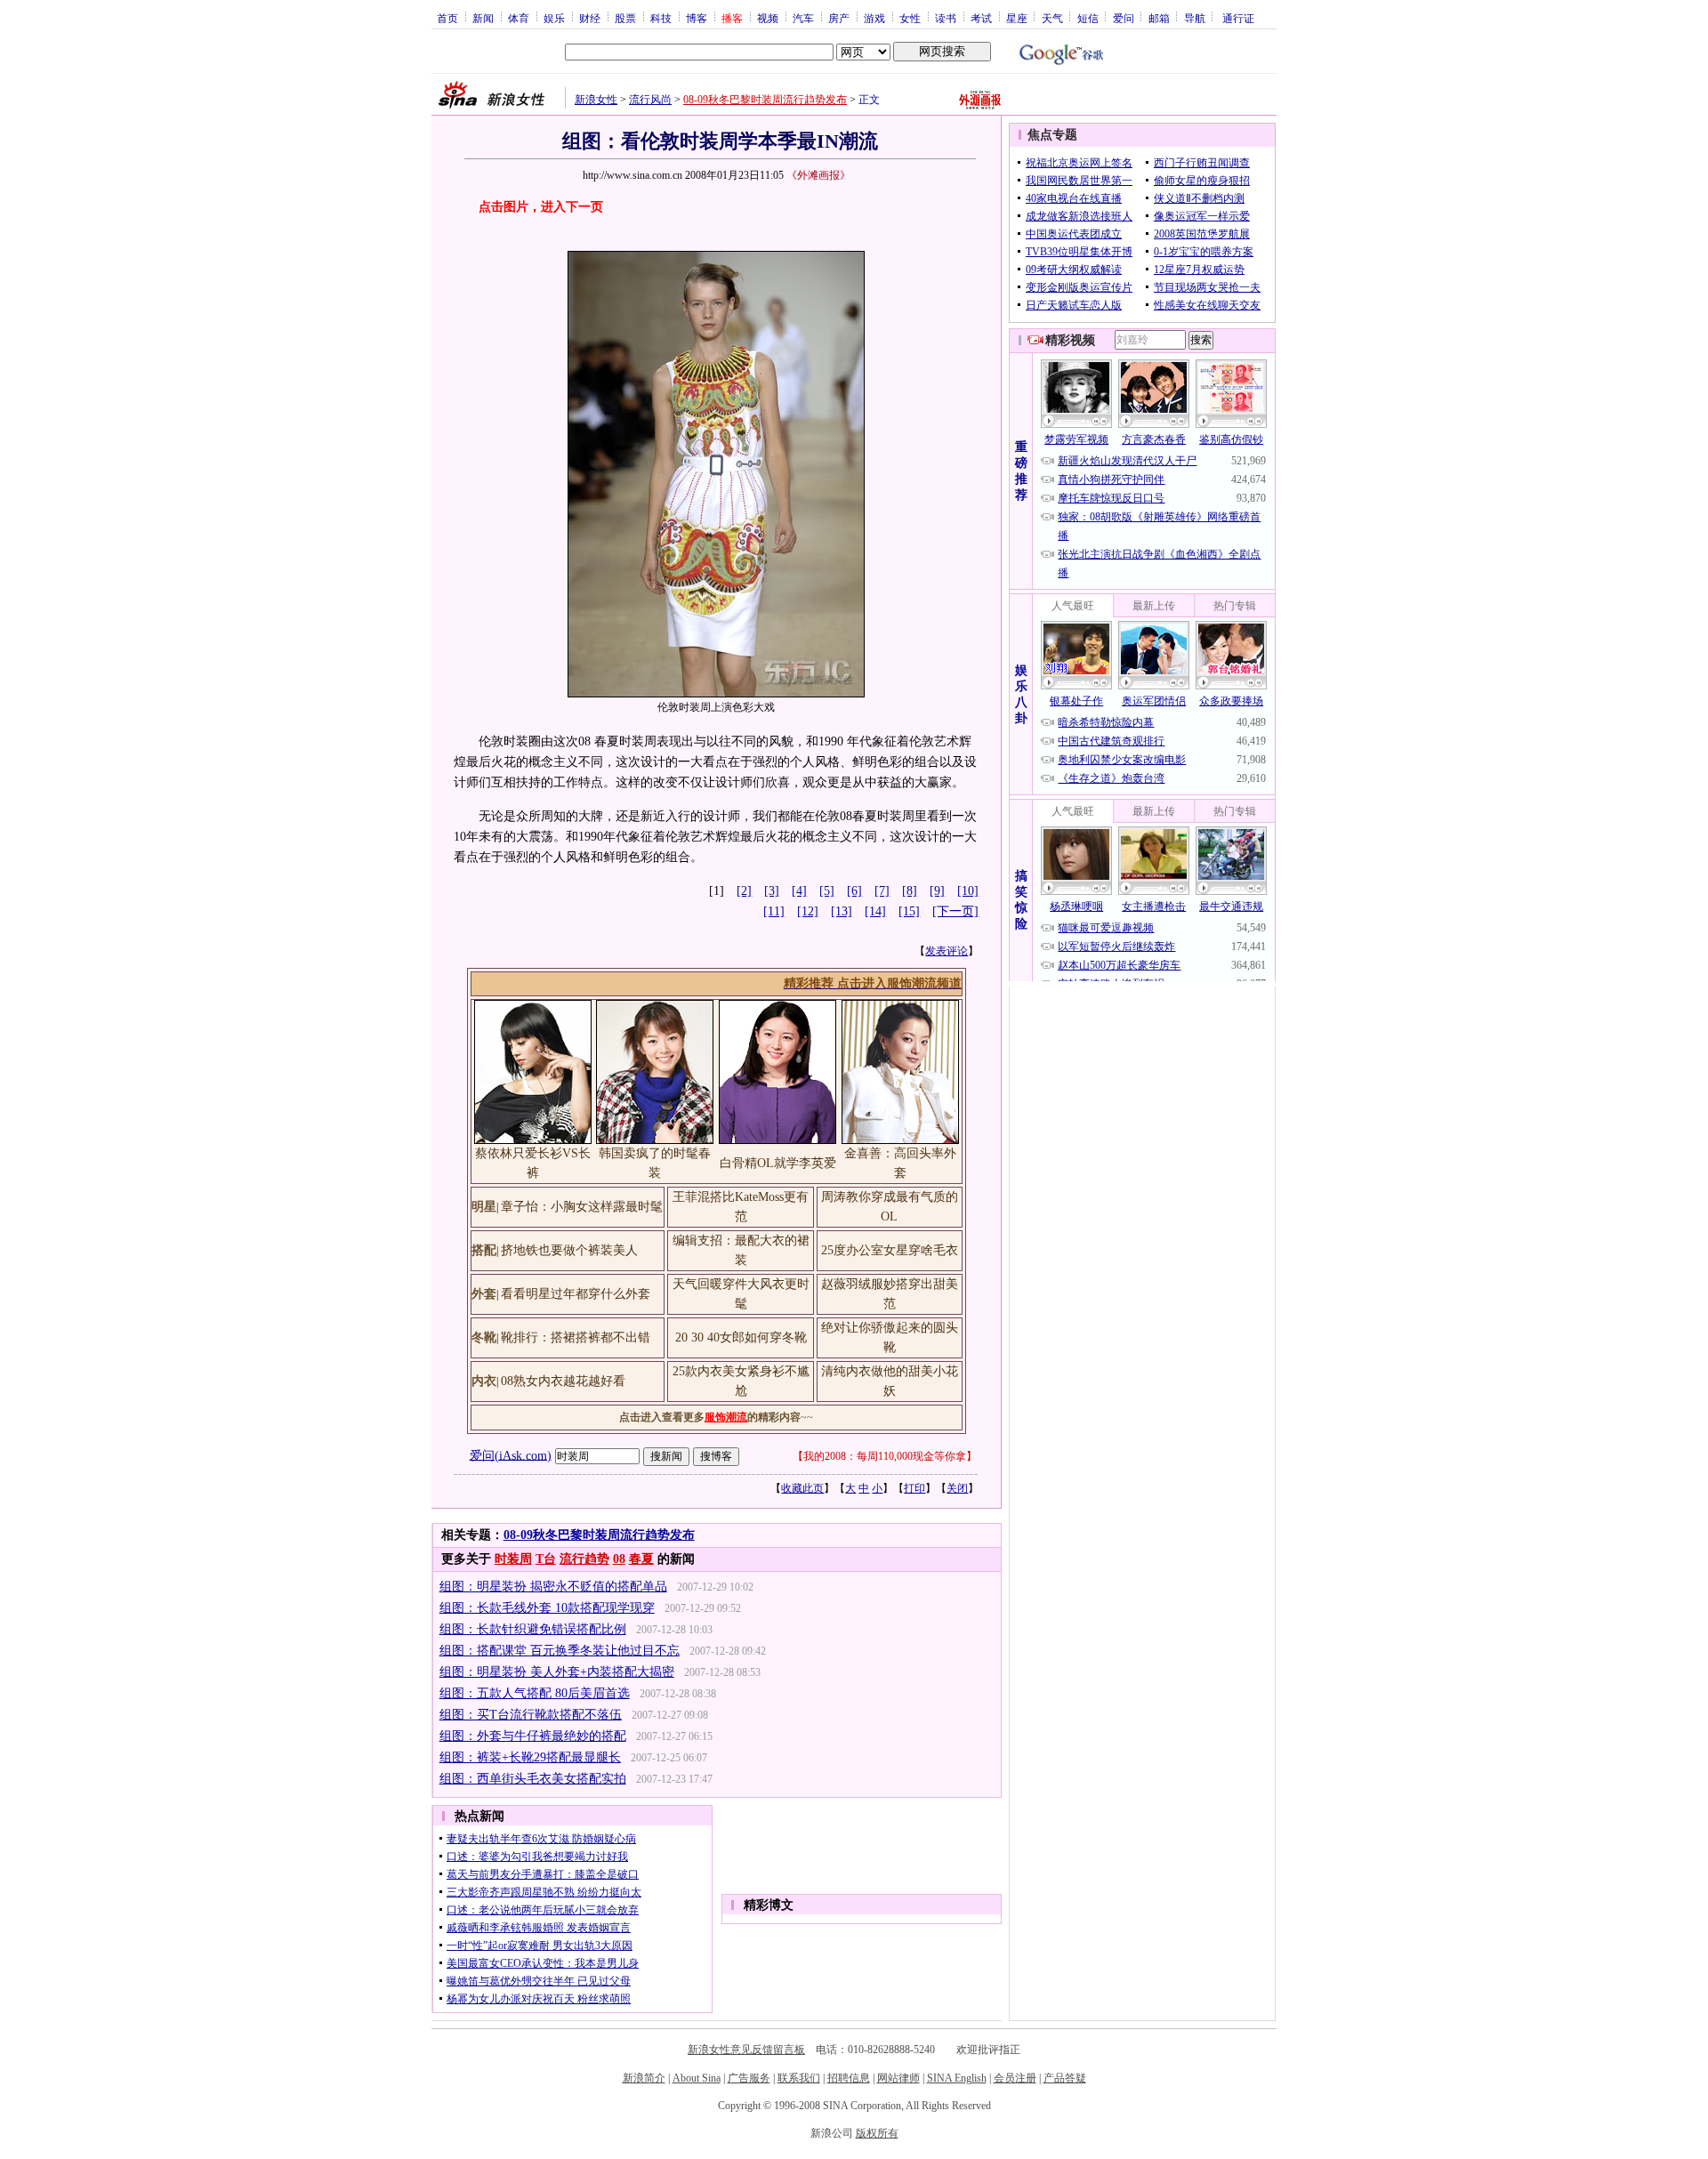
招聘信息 (849, 2078)
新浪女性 (596, 100)
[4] (799, 891)
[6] (854, 891)
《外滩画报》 (818, 175)
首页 (447, 18)
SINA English (957, 2078)
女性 (910, 18)
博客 (697, 18)
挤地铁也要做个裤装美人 (569, 1250)
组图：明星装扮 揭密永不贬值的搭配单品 (553, 1587)
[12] (808, 911)
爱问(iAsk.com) (511, 1455)
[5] (827, 891)
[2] (744, 891)
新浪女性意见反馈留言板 (746, 2050)
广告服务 (749, 2078)
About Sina (697, 2078)
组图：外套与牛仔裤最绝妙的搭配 (533, 1736)
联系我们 (799, 2078)
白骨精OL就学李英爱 (778, 1163)
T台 (546, 1559)
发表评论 (947, 951)
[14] (875, 911)
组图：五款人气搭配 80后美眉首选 (535, 1693)
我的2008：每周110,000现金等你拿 (885, 1456)
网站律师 (898, 2078)
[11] (774, 911)
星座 (1017, 18)
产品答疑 (1065, 2078)
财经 (590, 18)
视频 (768, 18)
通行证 (1238, 18)
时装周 (513, 1559)
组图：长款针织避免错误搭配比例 (533, 1629)
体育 (519, 18)
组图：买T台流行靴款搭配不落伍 (531, 1715)
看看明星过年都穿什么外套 (576, 1294)
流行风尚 (650, 100)
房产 (839, 18)
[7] (882, 891)
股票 (625, 18)
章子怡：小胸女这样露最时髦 (582, 1207)
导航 (1195, 18)
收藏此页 (802, 1488)
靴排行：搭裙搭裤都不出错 (576, 1337)
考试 (981, 18)
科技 (661, 18)
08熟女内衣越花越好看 (563, 1381)
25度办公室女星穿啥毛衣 (890, 1250)
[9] (937, 891)
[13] (842, 911)
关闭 (957, 1488)
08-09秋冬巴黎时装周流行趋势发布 (765, 100)
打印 (914, 1488)
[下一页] (955, 911)
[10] (968, 891)
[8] (910, 891)
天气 (1052, 18)
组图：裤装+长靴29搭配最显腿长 (530, 1757)
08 (619, 1559)
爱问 (1124, 18)
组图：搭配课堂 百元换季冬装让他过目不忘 (560, 1651)
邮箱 (1159, 18)
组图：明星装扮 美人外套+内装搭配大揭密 (557, 1672)
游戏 (874, 18)
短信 (1088, 18)
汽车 (803, 18)
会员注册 (1015, 2078)
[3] (772, 891)
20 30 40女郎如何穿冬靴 (741, 1337)
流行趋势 (584, 1559)
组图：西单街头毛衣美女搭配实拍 (533, 1779)
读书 (946, 18)
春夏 (641, 1559)
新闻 (483, 18)
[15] (909, 911)
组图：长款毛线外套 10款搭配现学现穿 (547, 1608)
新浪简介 (644, 2078)
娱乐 (554, 18)
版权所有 (877, 2133)
